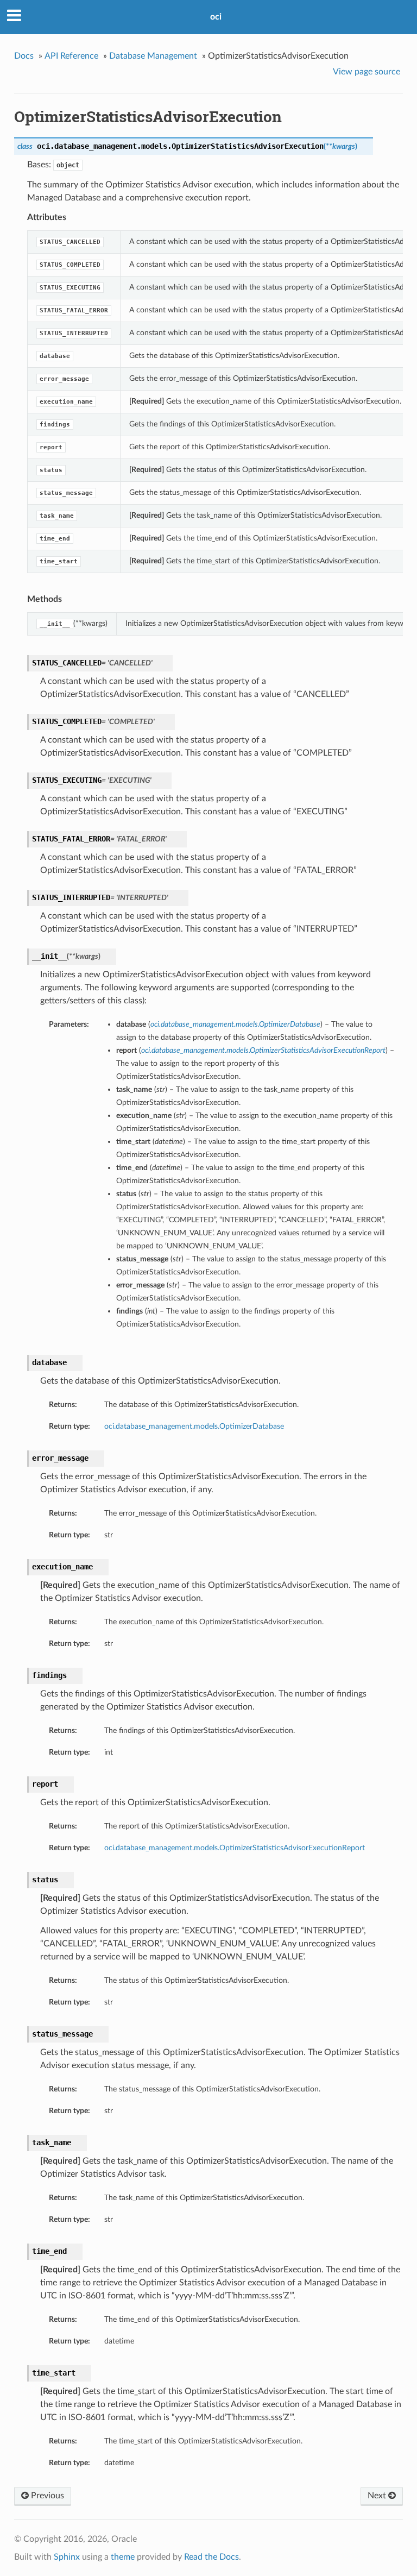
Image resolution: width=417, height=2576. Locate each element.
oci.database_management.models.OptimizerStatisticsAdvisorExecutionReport (235, 1848)
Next (378, 2496)
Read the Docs (211, 2557)
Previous (46, 2496)
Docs (24, 56)
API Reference (71, 56)
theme (123, 2557)
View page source (367, 72)
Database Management (153, 56)
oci (216, 17)
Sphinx (67, 2557)
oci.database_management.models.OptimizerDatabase (194, 1426)
